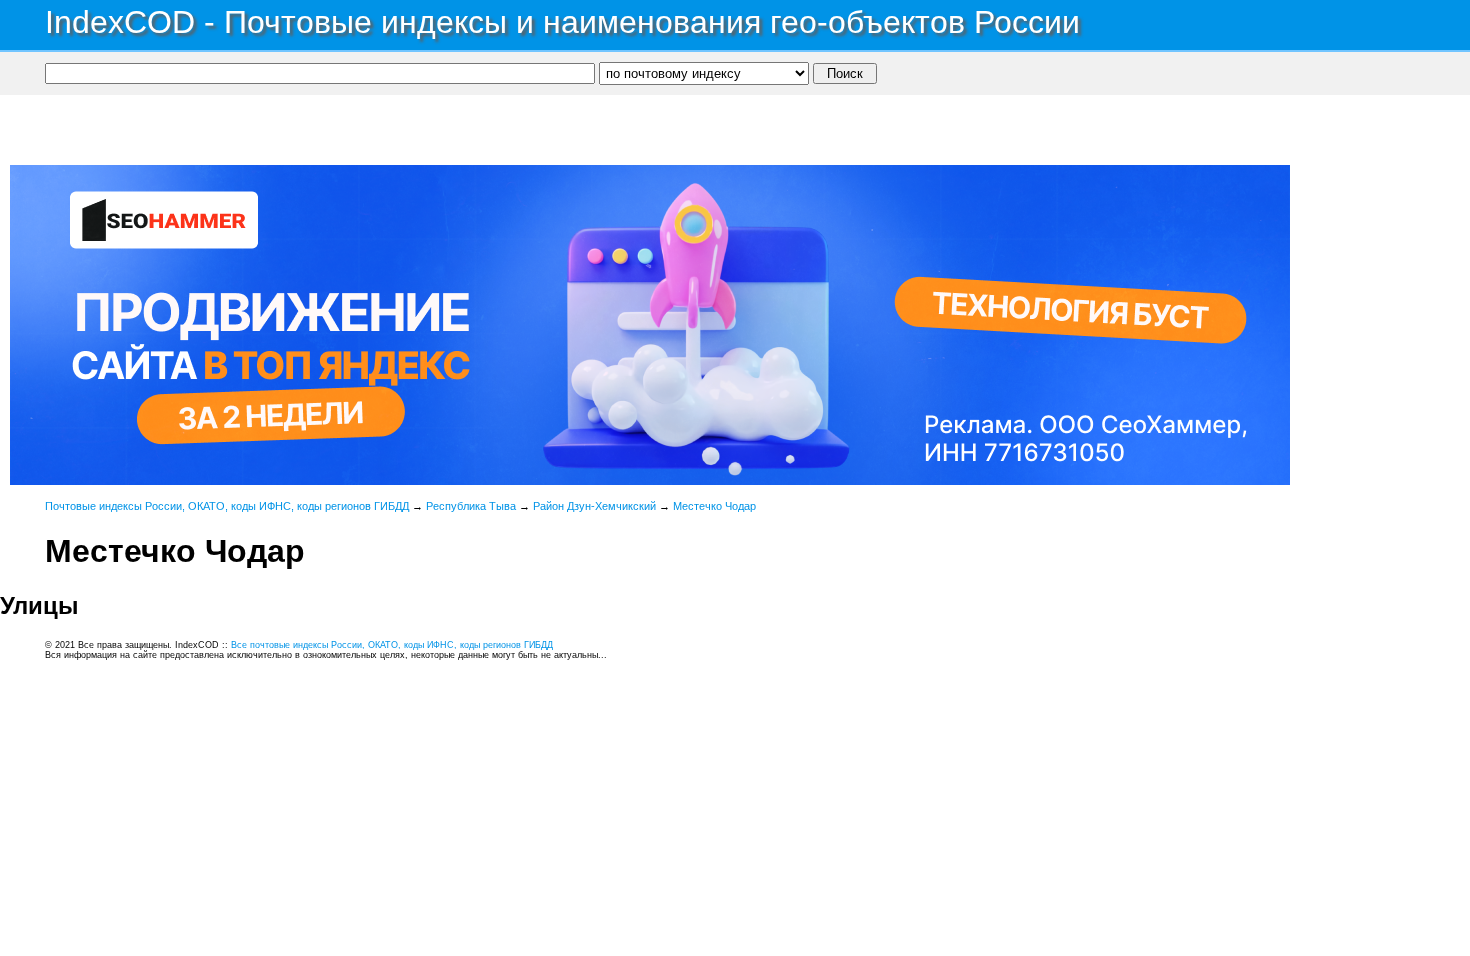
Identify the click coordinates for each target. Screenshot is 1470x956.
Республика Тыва (471, 506)
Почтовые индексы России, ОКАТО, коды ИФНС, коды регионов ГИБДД (227, 506)
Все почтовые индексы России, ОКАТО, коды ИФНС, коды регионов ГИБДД (392, 645)
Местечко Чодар (714, 506)
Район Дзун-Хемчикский (594, 506)
